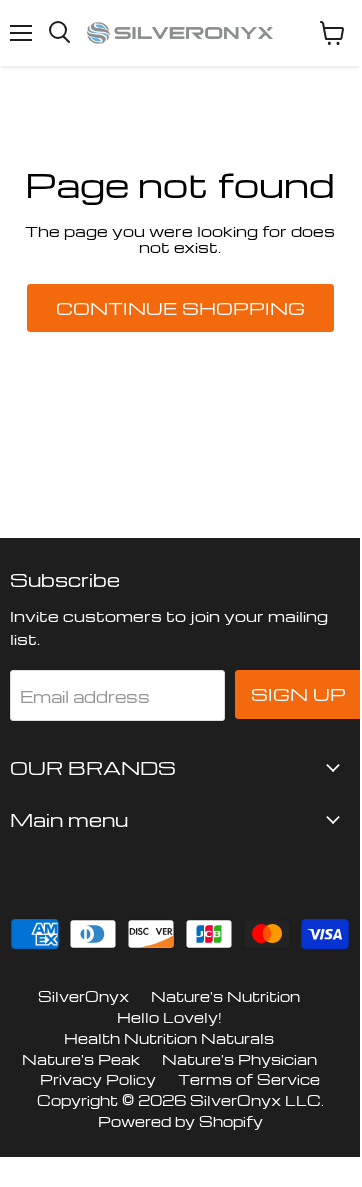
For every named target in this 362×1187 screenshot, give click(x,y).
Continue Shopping (180, 308)
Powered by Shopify (180, 1121)
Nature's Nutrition (225, 996)
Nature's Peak (81, 1059)
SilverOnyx (83, 996)
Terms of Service (249, 1079)
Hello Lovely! (169, 1017)
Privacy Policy (98, 1079)
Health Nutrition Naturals (169, 1038)
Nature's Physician (239, 1059)
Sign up (298, 694)
